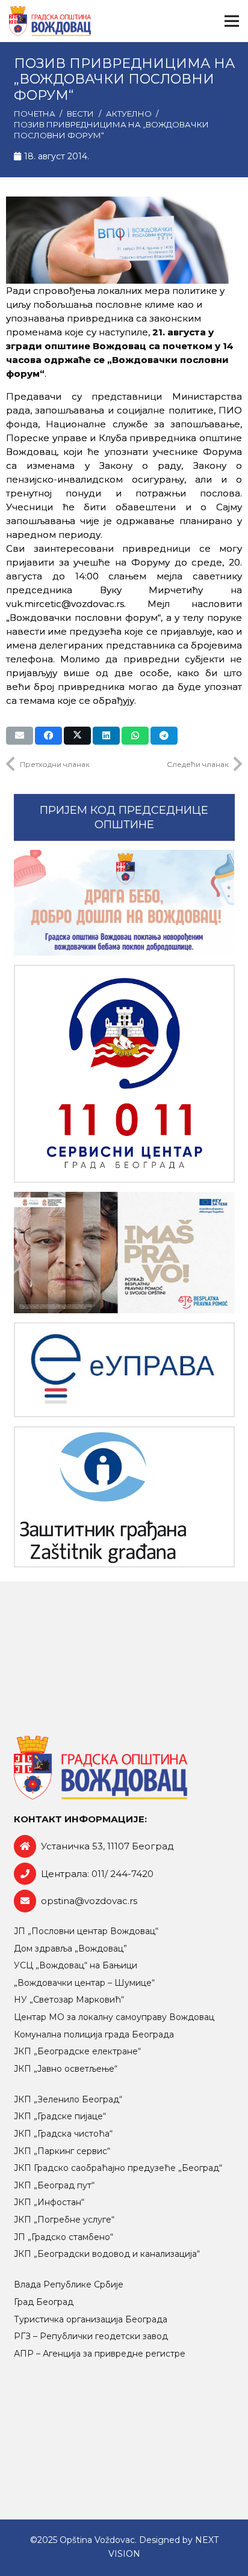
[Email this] (20, 736)
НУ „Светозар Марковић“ (69, 2000)
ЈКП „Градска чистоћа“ (63, 2134)
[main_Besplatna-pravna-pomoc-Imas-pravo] (124, 1253)
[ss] (124, 1073)
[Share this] (48, 736)
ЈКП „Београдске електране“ (77, 2051)
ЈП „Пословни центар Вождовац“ (86, 1931)
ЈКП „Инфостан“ (49, 2202)
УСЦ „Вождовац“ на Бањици (76, 1965)
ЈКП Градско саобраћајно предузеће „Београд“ (118, 2168)
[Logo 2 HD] (124, 1497)
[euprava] (124, 1370)
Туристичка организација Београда (91, 2319)
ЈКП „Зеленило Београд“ (68, 2099)
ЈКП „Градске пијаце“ (60, 2116)
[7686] (124, 903)
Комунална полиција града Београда (94, 2034)
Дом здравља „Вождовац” (70, 1949)
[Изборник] (232, 21)
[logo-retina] (50, 21)
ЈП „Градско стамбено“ (64, 2237)
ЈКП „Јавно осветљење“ (66, 2069)
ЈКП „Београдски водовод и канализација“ (107, 2254)
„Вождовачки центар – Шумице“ (84, 1983)
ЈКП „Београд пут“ (54, 2185)
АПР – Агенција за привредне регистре (100, 2354)
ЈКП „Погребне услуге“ (64, 2220)
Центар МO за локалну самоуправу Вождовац (114, 2017)
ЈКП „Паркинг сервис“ (62, 2151)
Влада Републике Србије (69, 2285)
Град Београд (44, 2302)
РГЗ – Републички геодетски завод (91, 2336)
